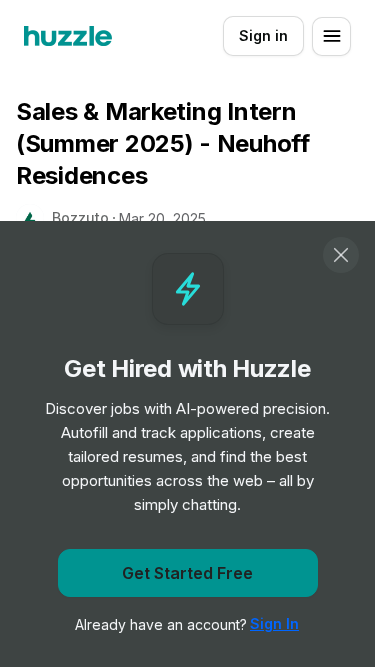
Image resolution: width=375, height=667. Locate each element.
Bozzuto (80, 217)
